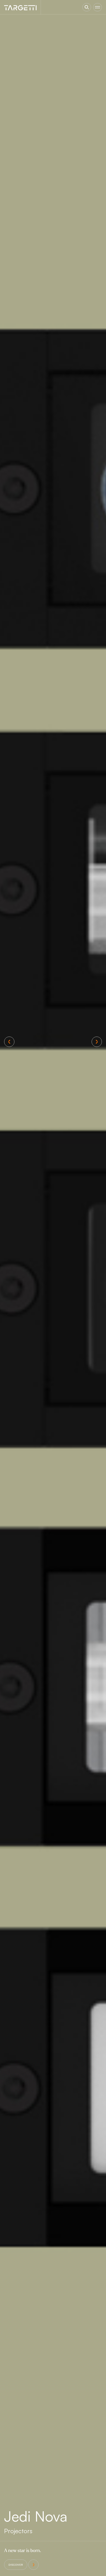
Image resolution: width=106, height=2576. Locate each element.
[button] (9, 1042)
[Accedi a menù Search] (87, 7)
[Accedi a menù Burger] (98, 7)
